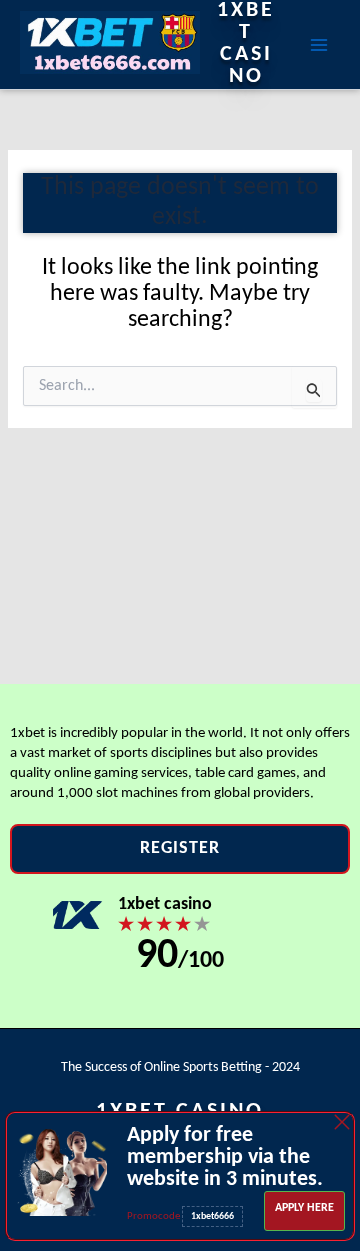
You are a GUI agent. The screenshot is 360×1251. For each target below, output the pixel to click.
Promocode (154, 1216)
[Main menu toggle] (319, 44)
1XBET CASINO (246, 44)
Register (180, 848)
